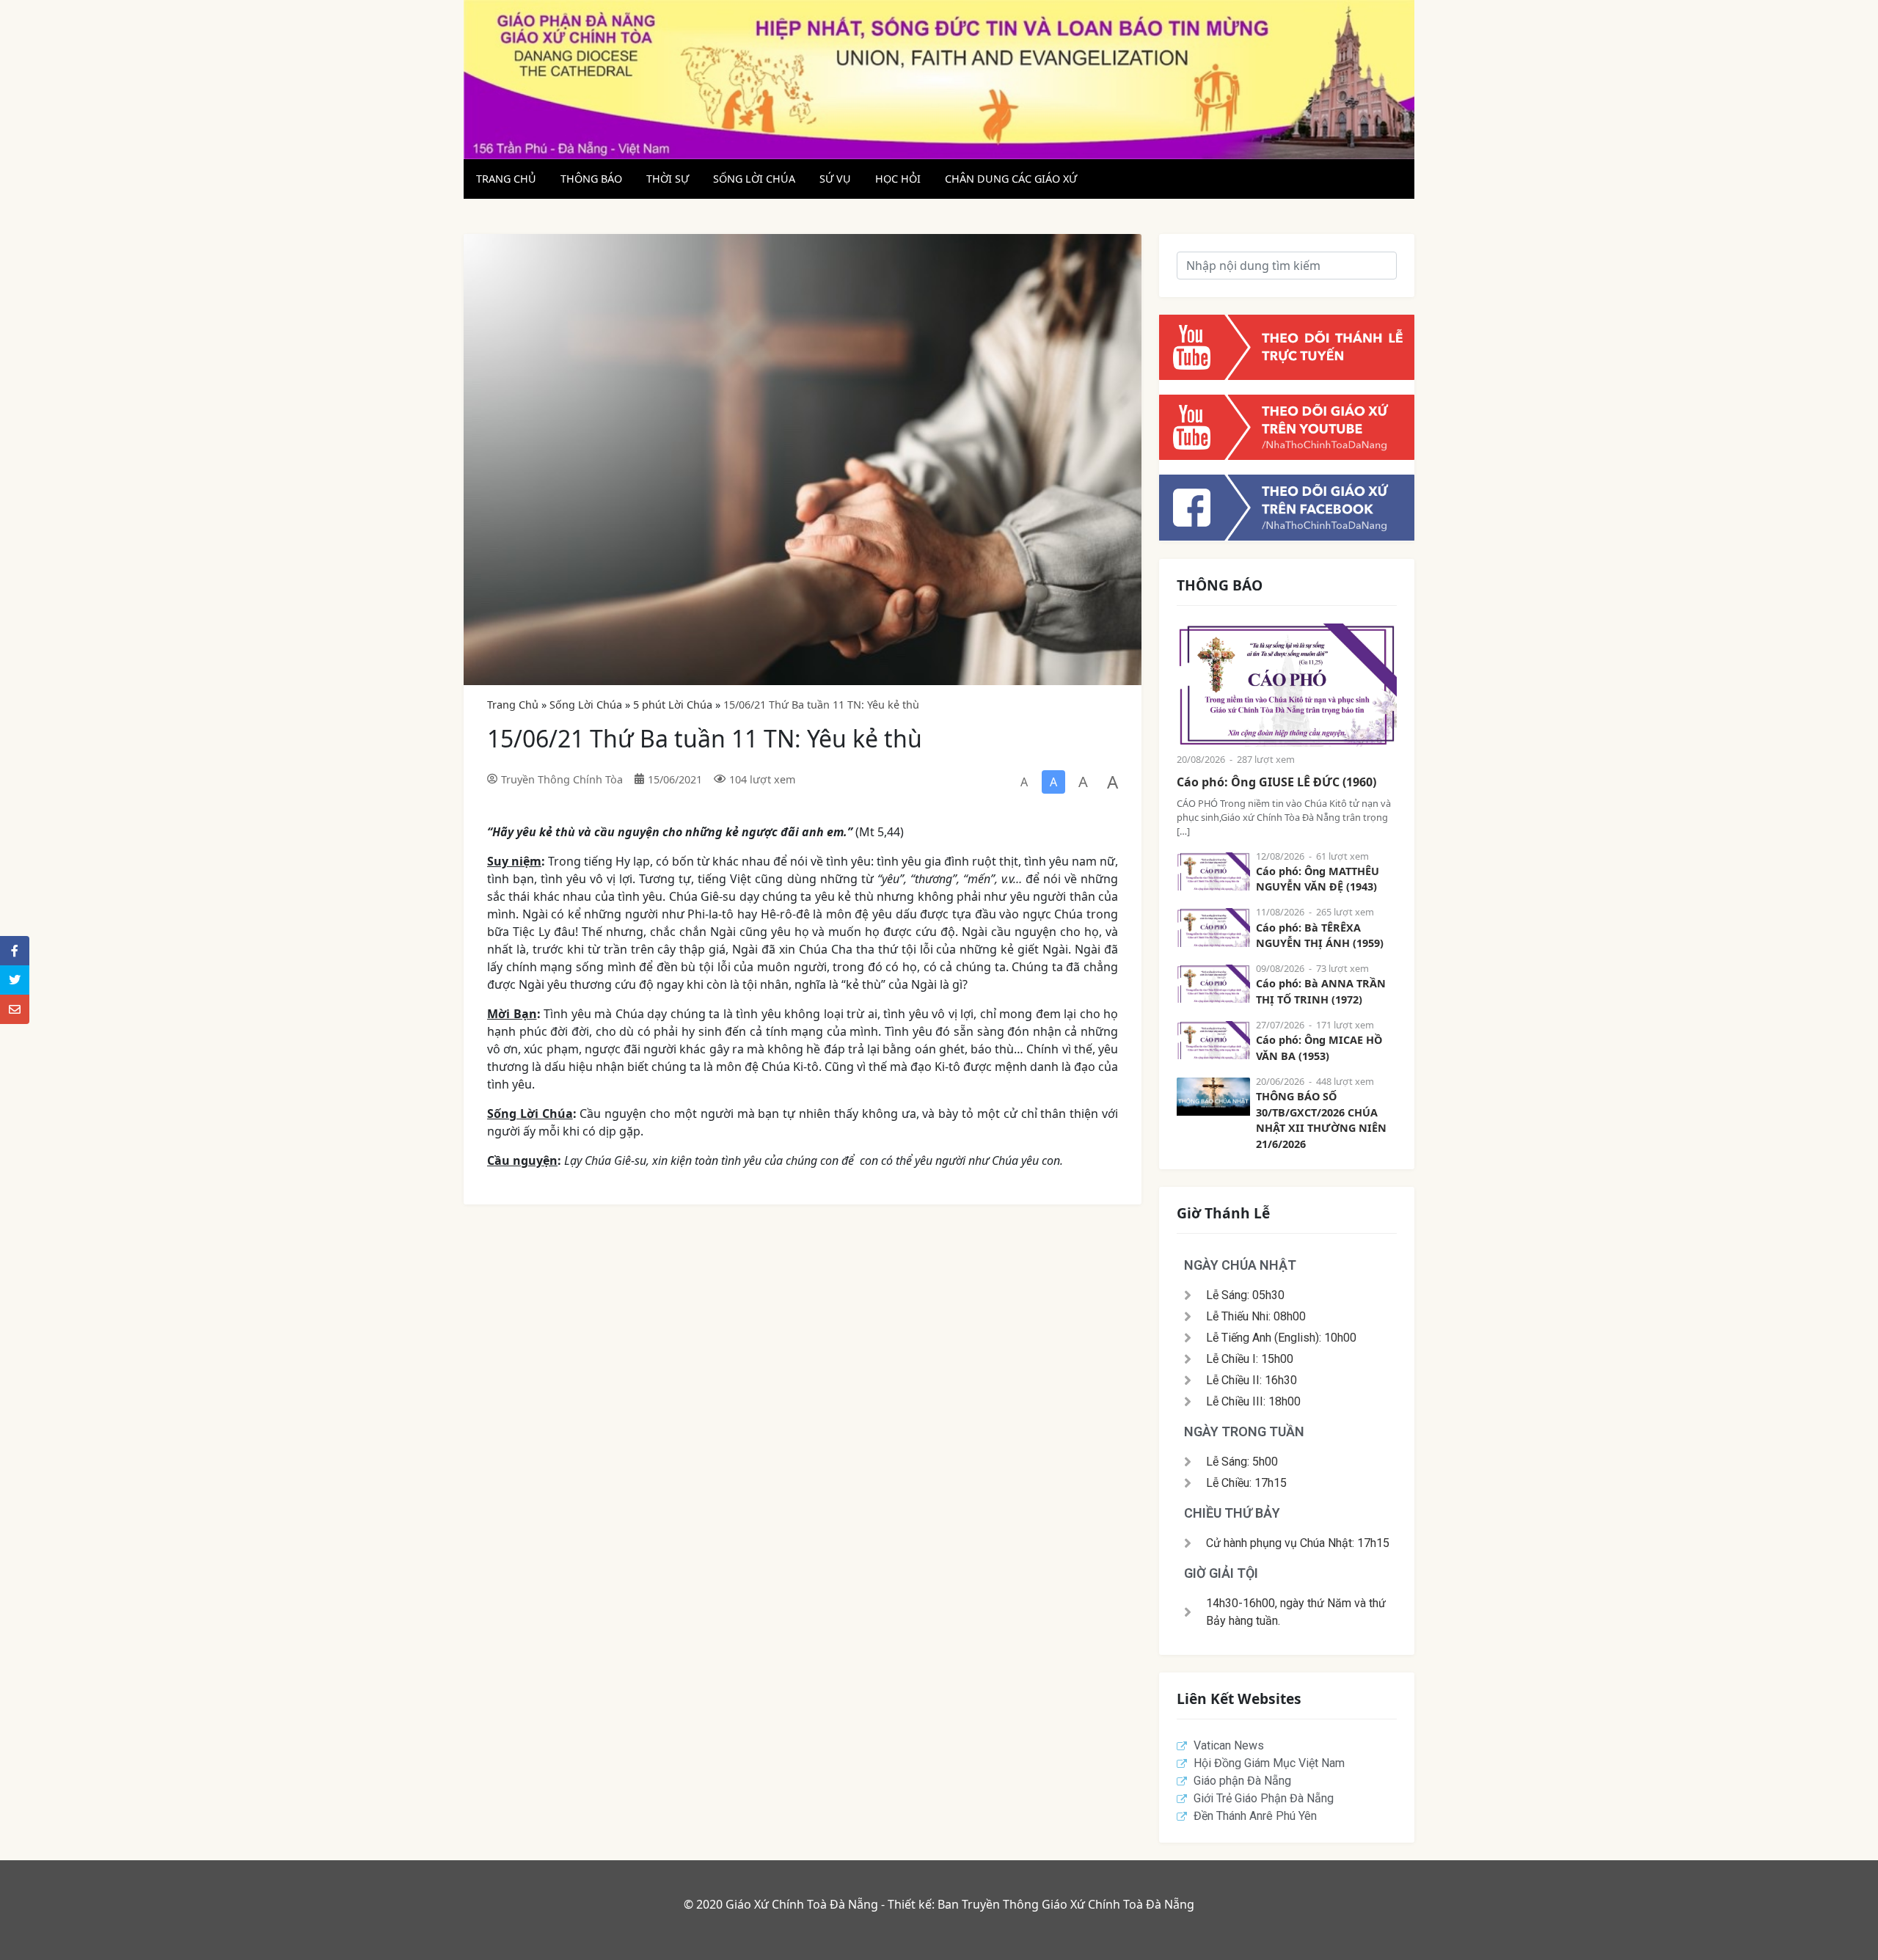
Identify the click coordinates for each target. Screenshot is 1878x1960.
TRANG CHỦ (506, 179)
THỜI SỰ (668, 179)
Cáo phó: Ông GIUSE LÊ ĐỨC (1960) (1276, 782)
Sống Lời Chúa (586, 705)
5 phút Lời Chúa (673, 705)
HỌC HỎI (898, 179)
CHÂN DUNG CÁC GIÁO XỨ (1011, 179)
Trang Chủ (513, 705)
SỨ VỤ (835, 179)
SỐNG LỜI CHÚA (754, 179)
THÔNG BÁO (591, 179)
